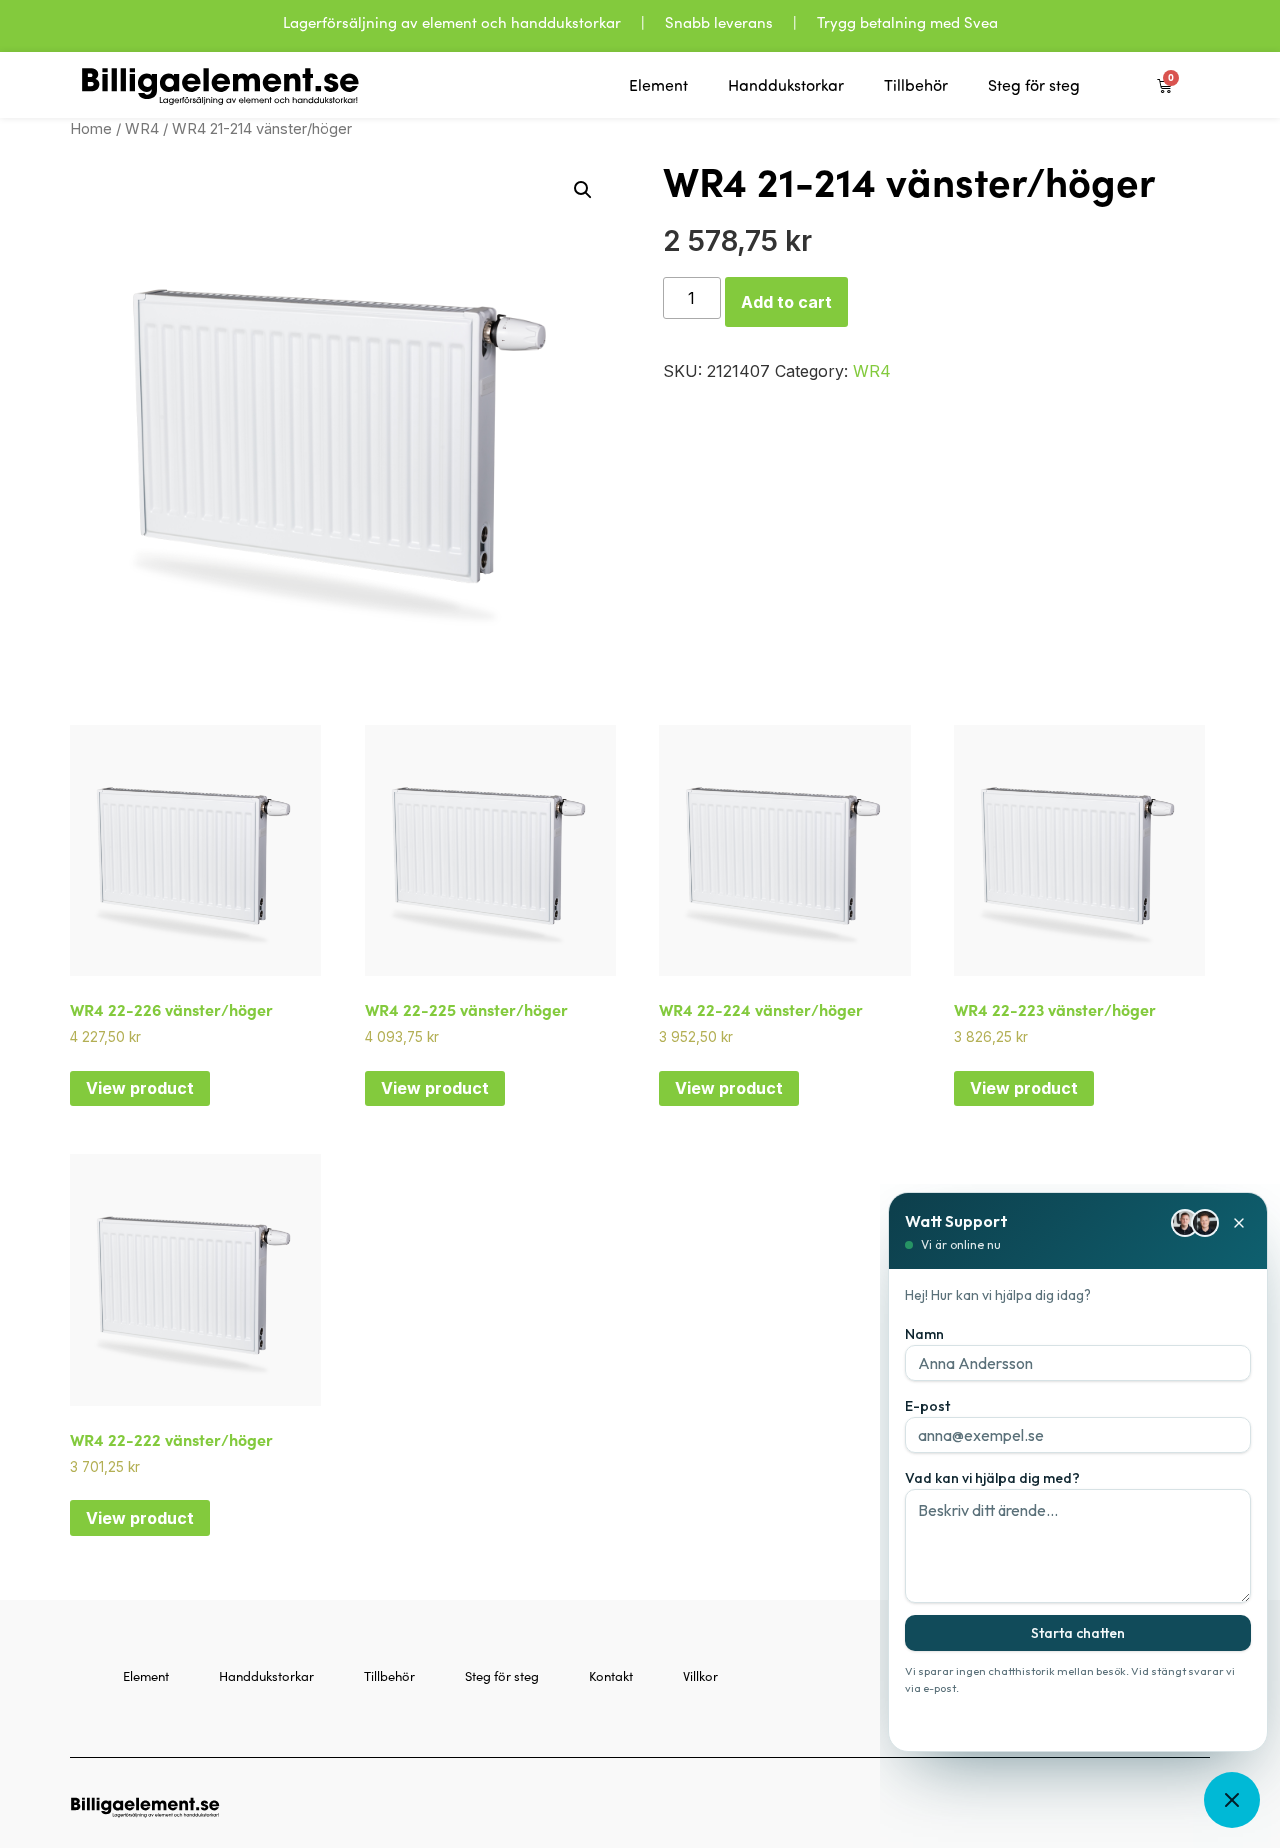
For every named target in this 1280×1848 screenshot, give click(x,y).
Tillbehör (916, 85)
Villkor (700, 1676)
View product (140, 1088)
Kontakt (611, 1676)
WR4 (142, 129)
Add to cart (786, 302)
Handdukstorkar (786, 85)
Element (658, 85)
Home (91, 129)
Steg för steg (1034, 85)
